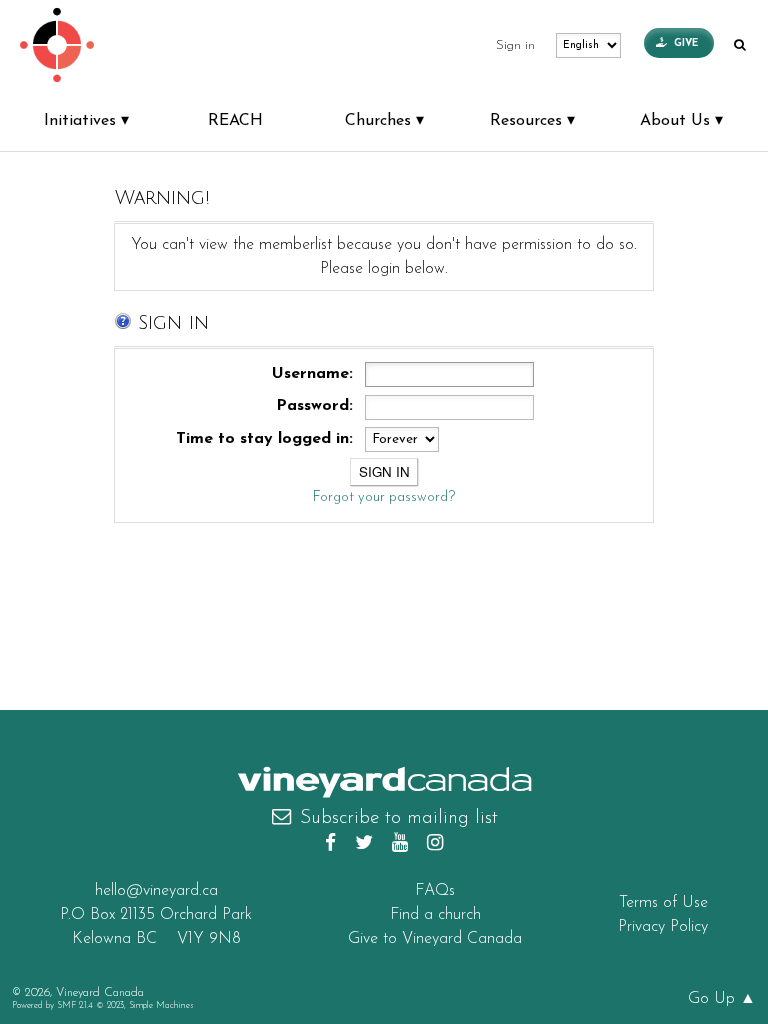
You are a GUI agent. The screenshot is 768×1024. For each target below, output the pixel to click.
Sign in (515, 46)
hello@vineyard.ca (156, 891)
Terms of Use (663, 903)
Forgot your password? (384, 497)
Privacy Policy (663, 927)
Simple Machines (161, 1005)
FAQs (435, 891)
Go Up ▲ (722, 999)
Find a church (435, 915)
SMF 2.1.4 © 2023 (90, 1005)
